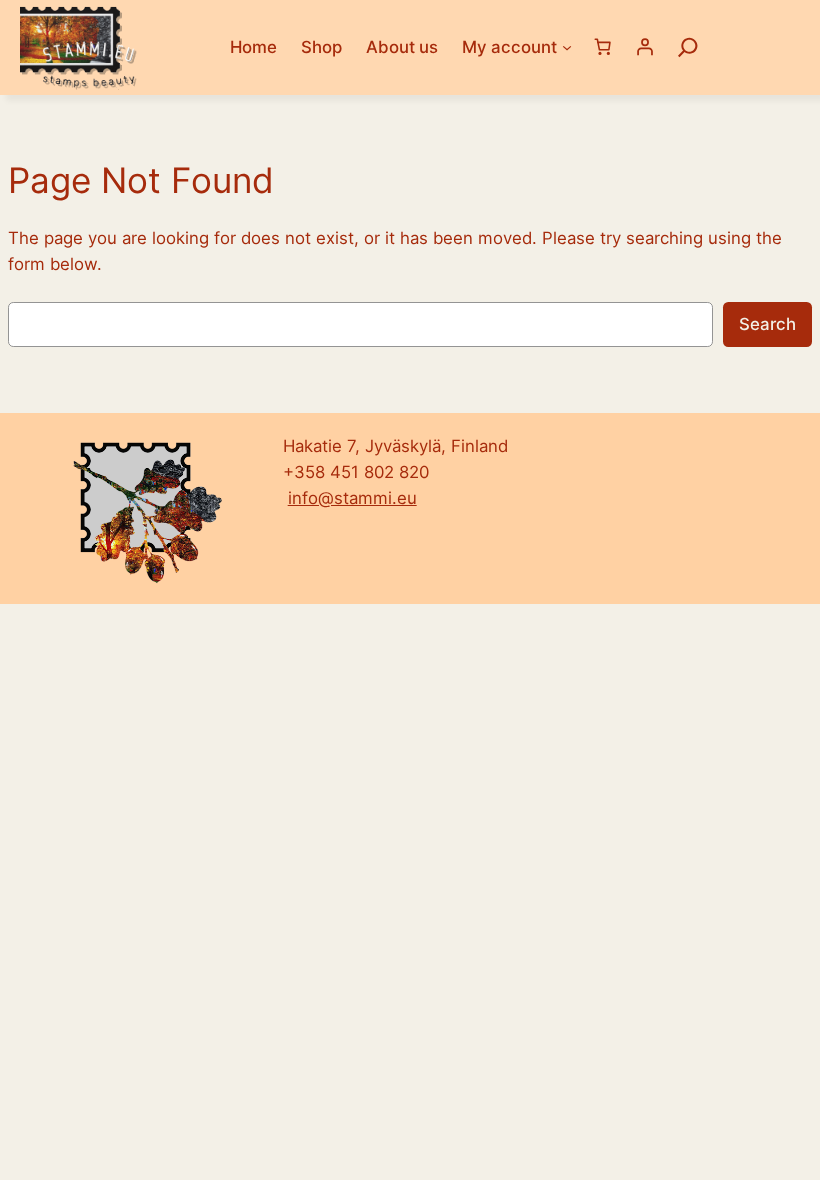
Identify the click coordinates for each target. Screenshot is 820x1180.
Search (767, 324)
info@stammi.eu (352, 498)
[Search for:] (688, 47)
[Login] (645, 47)
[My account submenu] (567, 47)
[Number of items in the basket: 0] (603, 47)
